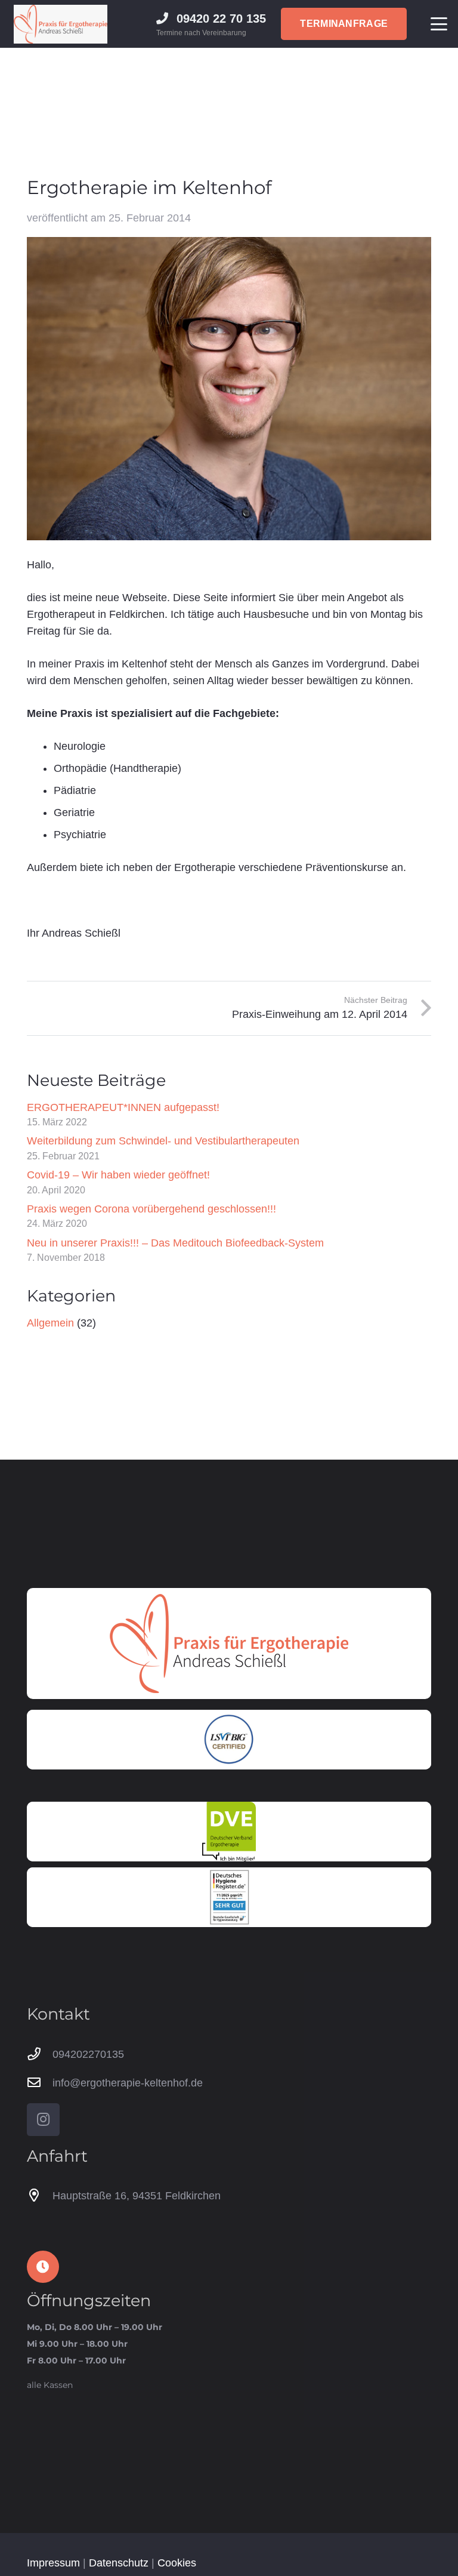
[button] (439, 24)
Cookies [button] (177, 2563)
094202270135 (88, 2054)
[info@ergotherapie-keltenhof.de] (40, 2083)
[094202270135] (40, 2054)
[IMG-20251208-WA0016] (229, 1897)
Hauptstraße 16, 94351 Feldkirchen (137, 2196)
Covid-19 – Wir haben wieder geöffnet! (118, 1175)
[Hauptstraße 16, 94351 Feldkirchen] (40, 2196)
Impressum (53, 2563)
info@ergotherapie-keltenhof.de (128, 2083)
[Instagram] (43, 2120)
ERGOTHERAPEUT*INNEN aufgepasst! (123, 1107)
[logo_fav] (61, 24)
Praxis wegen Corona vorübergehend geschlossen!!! (151, 1209)
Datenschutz (119, 2563)
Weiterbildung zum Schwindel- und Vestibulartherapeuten (163, 1141)
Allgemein (50, 1323)
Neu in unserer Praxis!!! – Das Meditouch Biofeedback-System (175, 1243)
